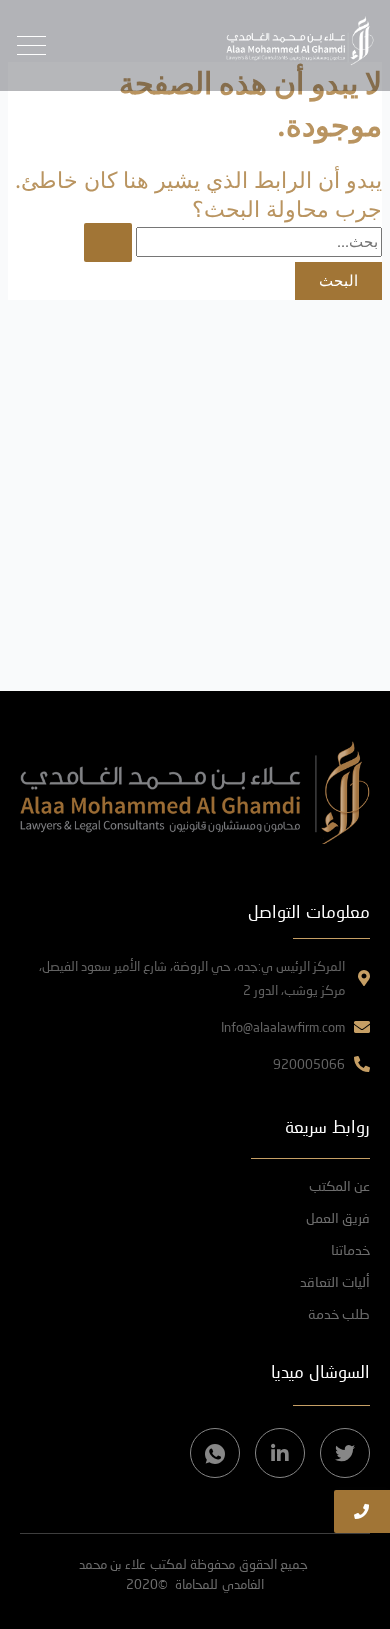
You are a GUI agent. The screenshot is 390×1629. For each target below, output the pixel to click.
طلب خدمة (339, 1313)
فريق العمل (338, 1217)
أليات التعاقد (335, 1281)
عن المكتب (339, 1185)
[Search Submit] (108, 242)
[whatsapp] (215, 1453)
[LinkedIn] (280, 1453)
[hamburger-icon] (31, 45)
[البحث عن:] (233, 242)
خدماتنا (350, 1249)
